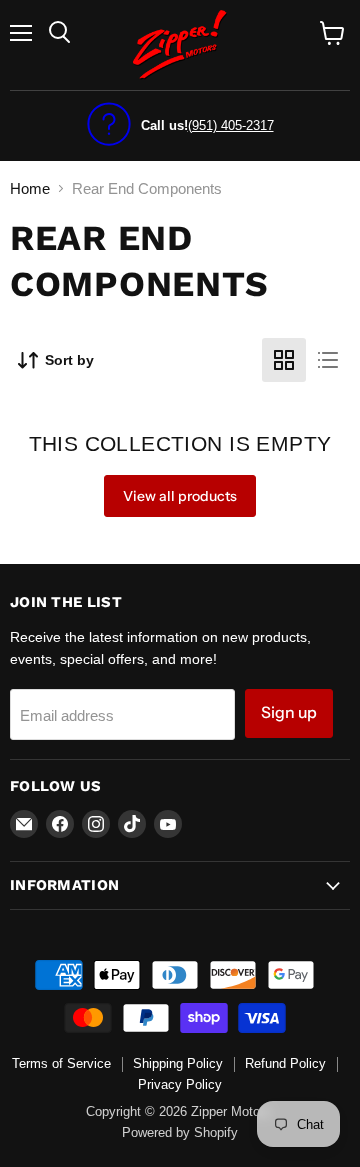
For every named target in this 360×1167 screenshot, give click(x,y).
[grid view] (284, 360)
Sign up (289, 712)
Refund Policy (285, 1063)
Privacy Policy (180, 1084)
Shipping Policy (178, 1063)
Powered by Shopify (180, 1132)
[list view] (328, 360)
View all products (180, 496)
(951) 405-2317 (231, 125)
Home (30, 188)
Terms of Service (61, 1063)
